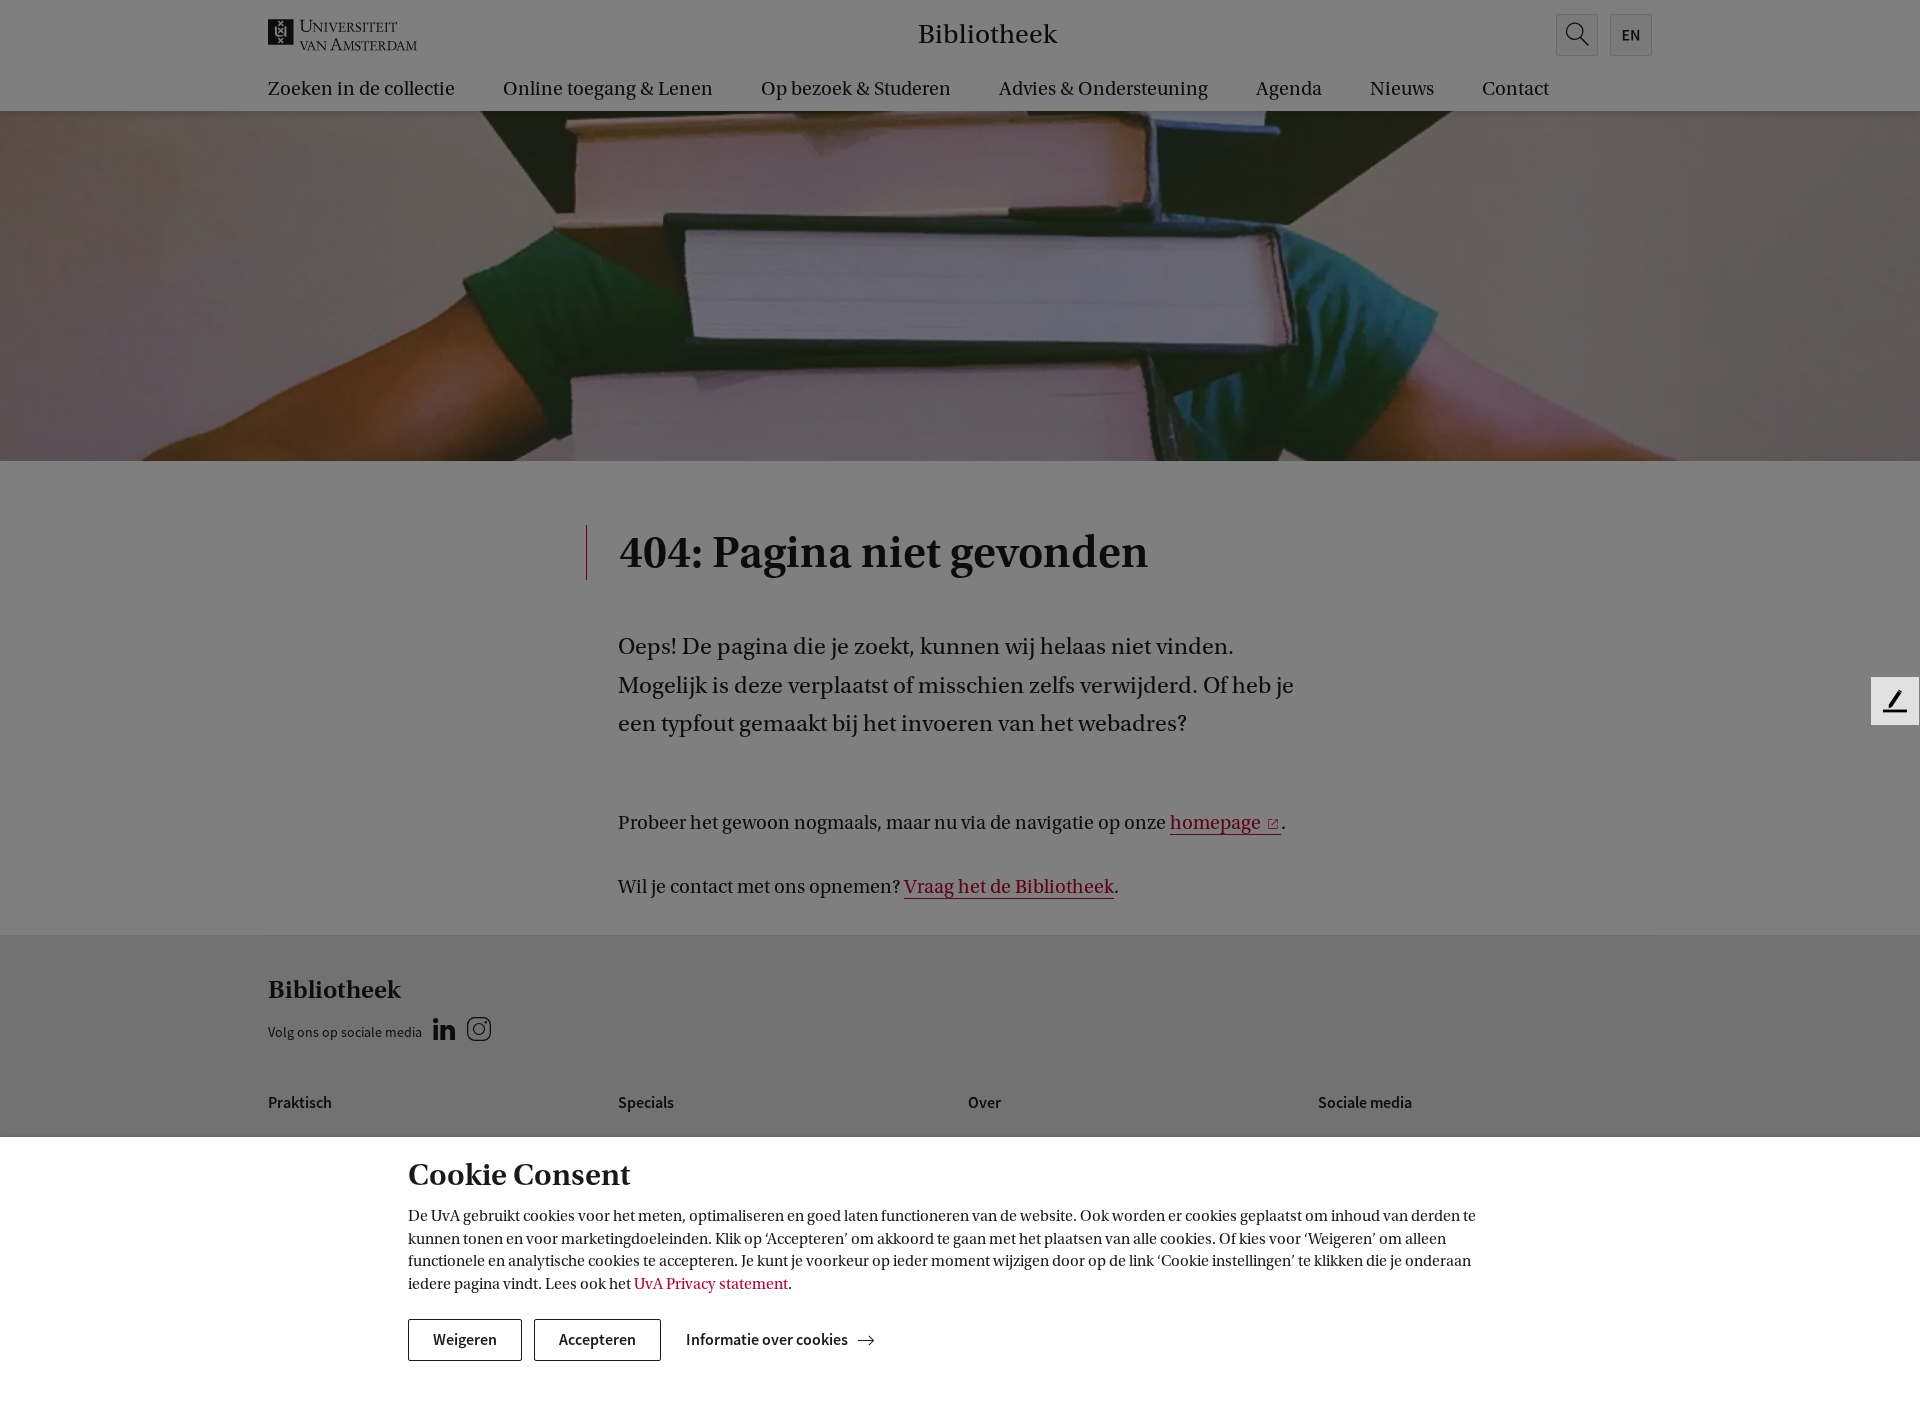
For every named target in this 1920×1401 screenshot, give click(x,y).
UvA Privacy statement (711, 1284)
